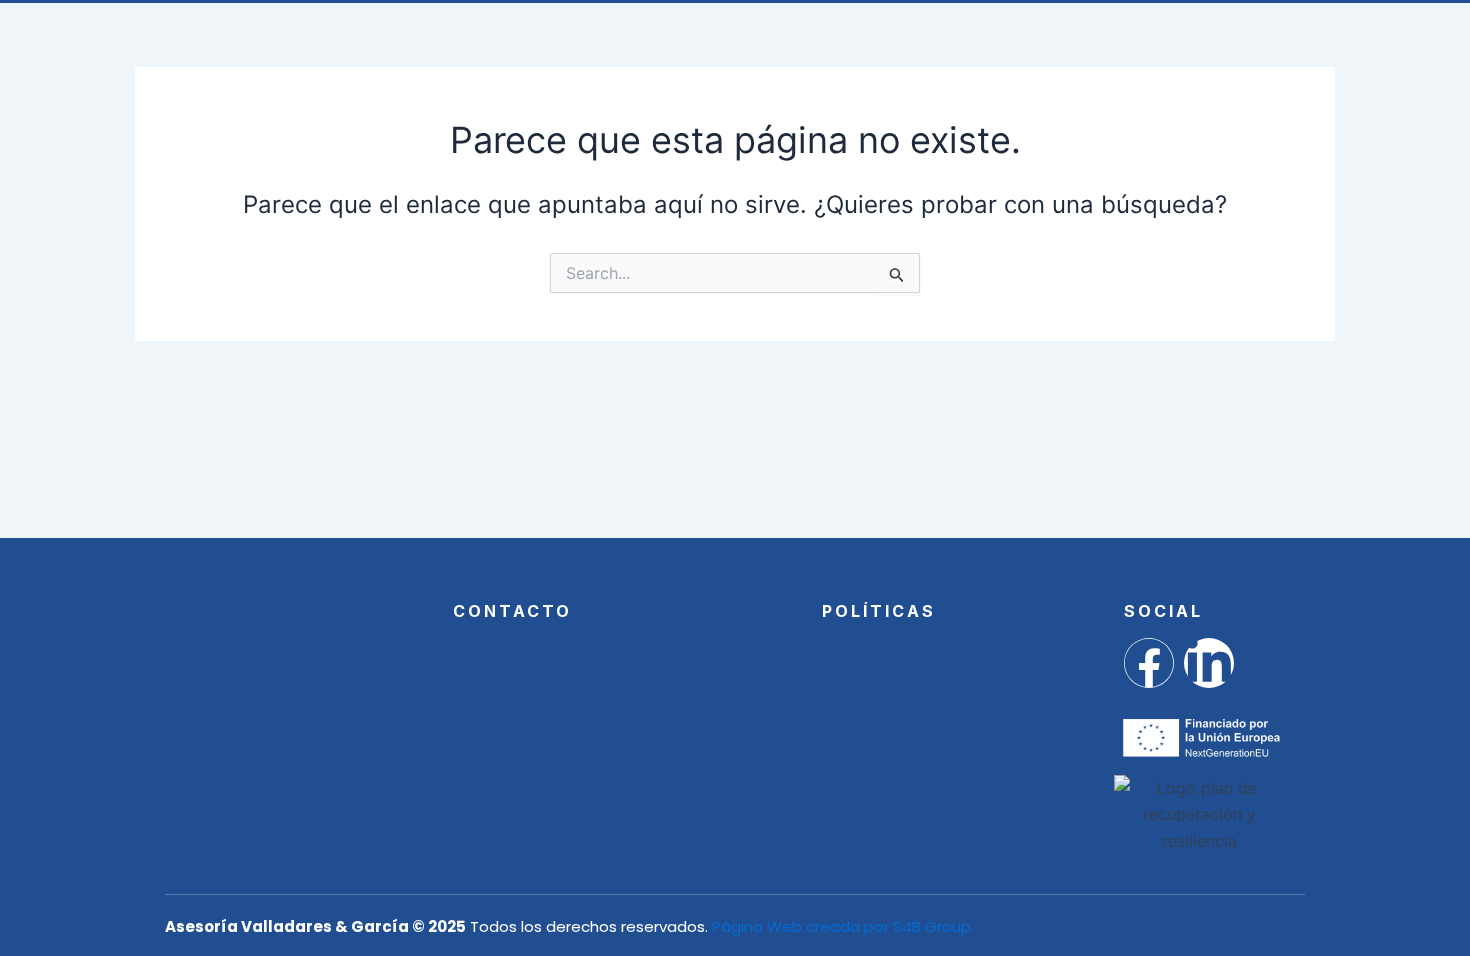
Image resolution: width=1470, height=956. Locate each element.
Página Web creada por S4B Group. (843, 926)
